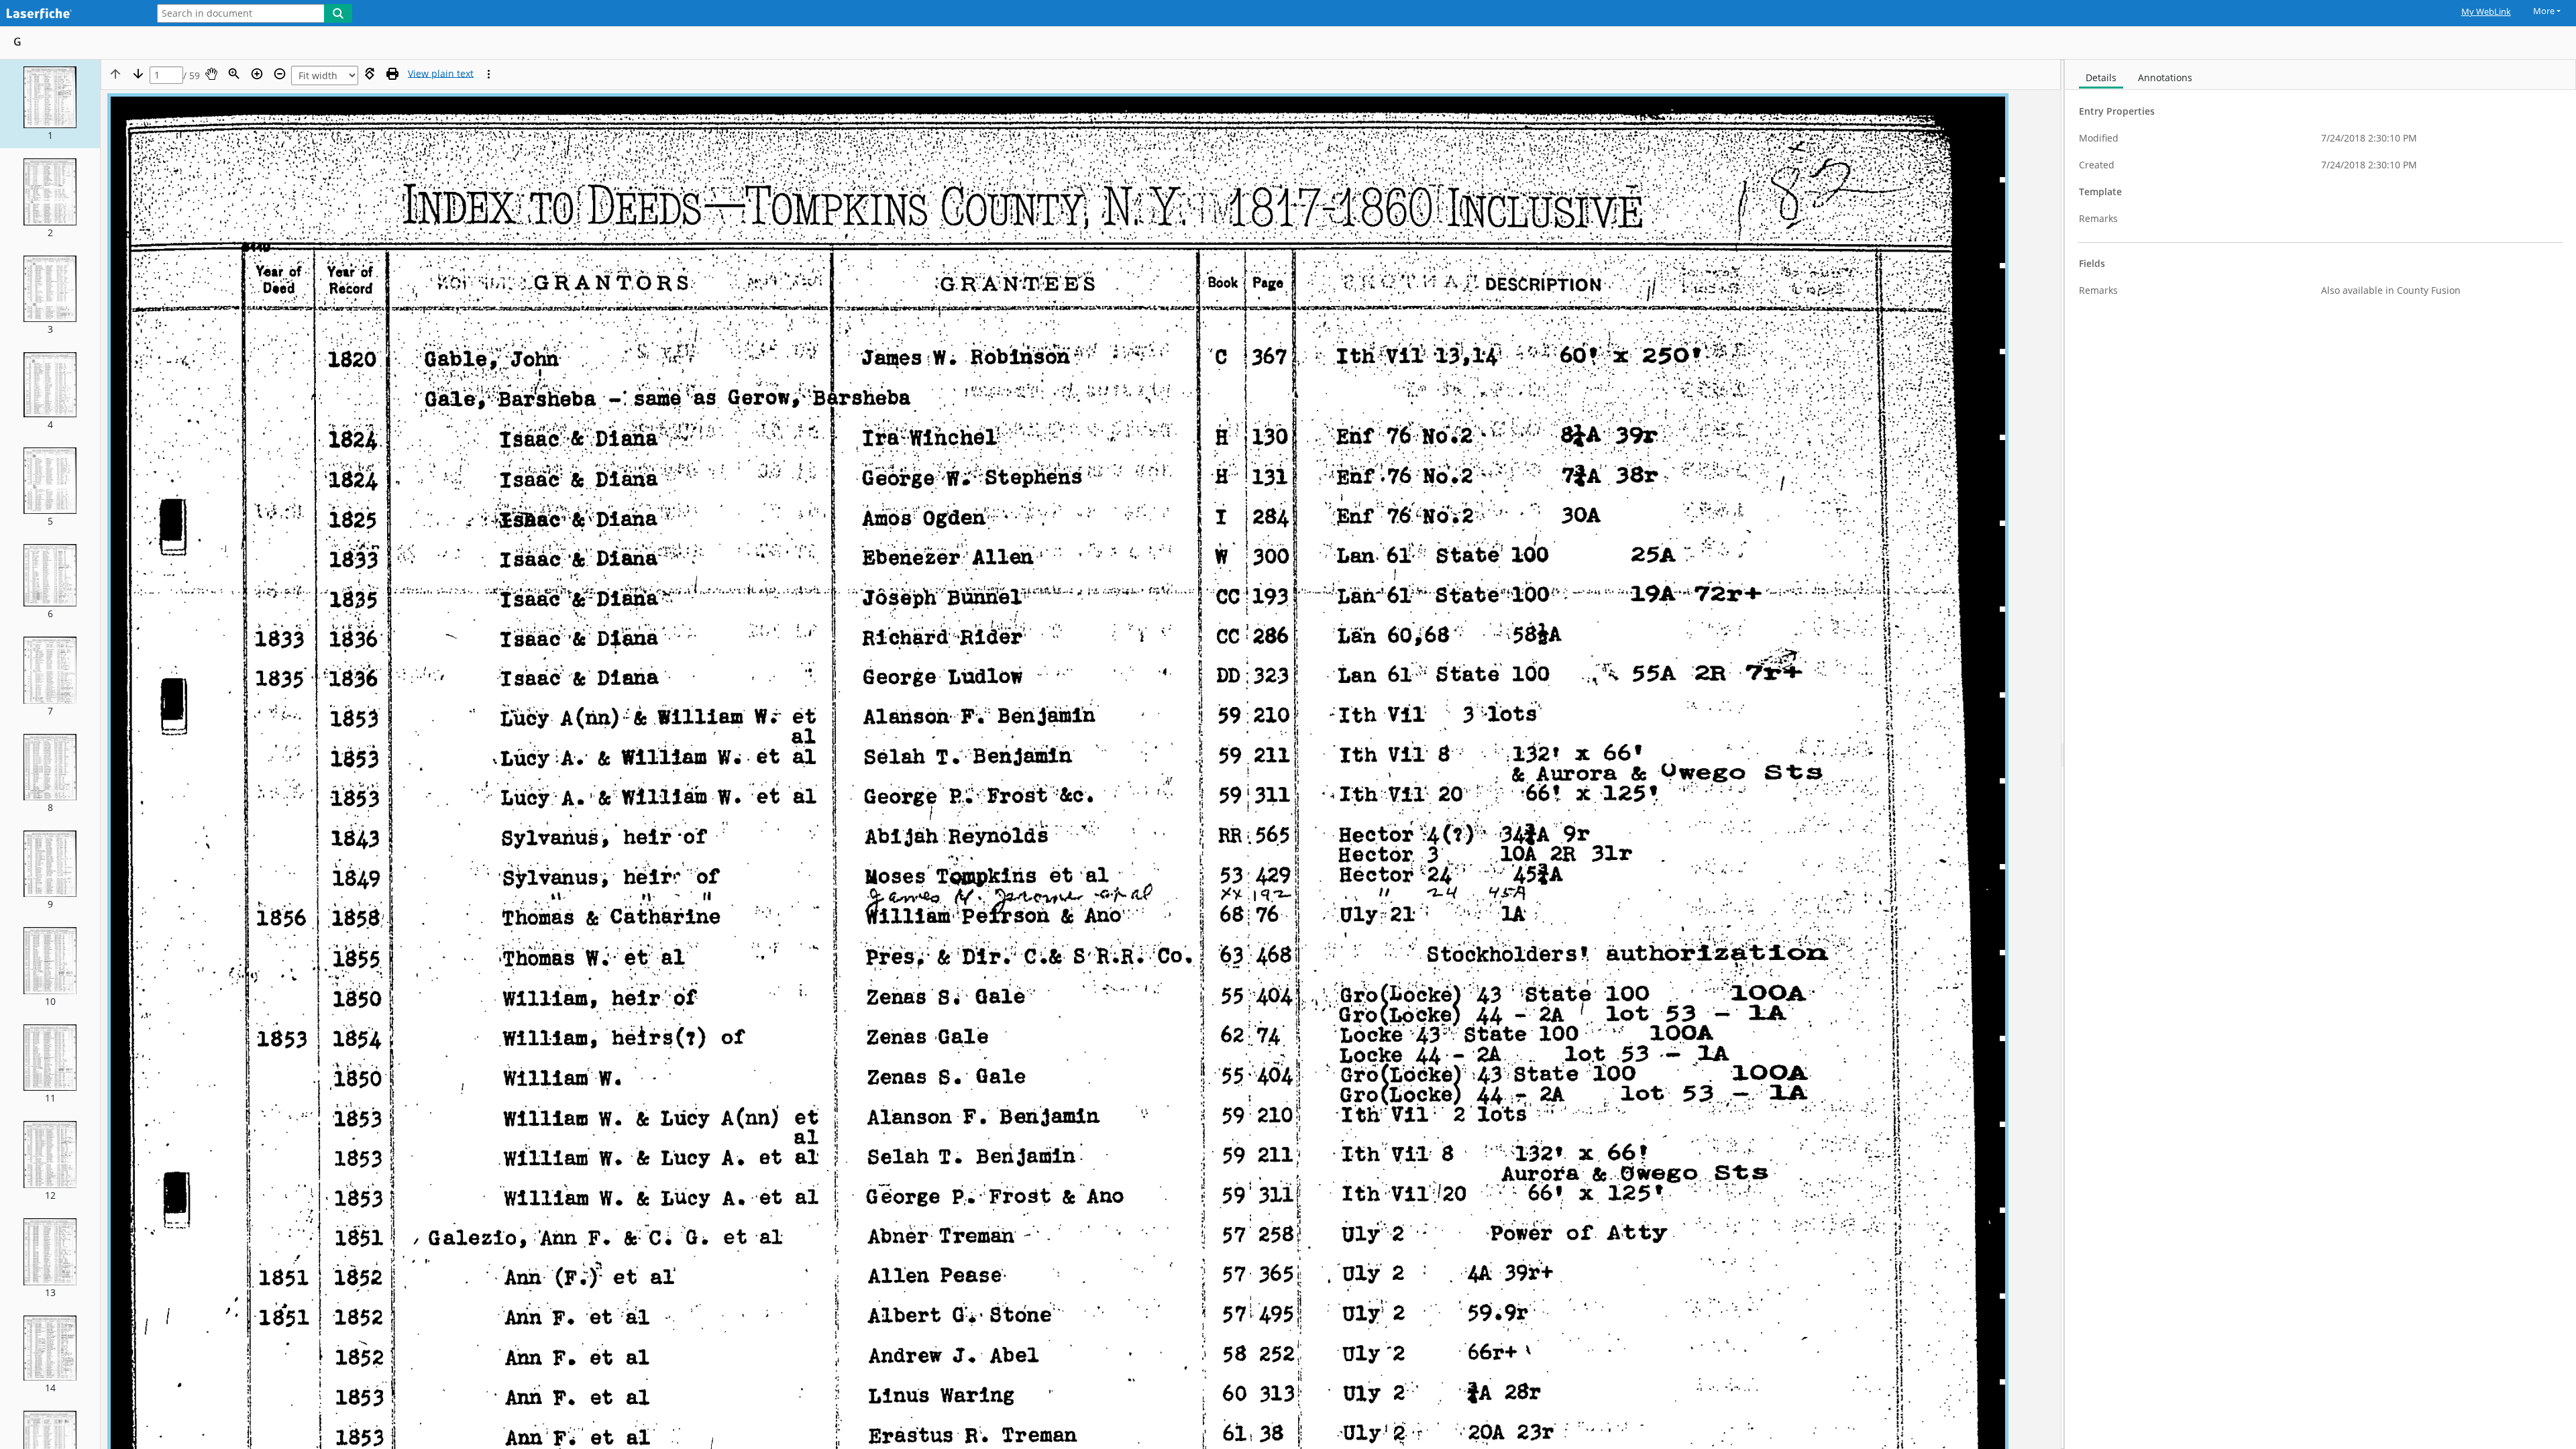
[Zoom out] (280, 74)
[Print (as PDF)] (392, 74)
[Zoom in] (257, 74)
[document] (2320, 754)
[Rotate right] (370, 74)
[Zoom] (234, 74)
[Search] (338, 13)
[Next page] (138, 74)
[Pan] (211, 74)
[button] (50, 104)
